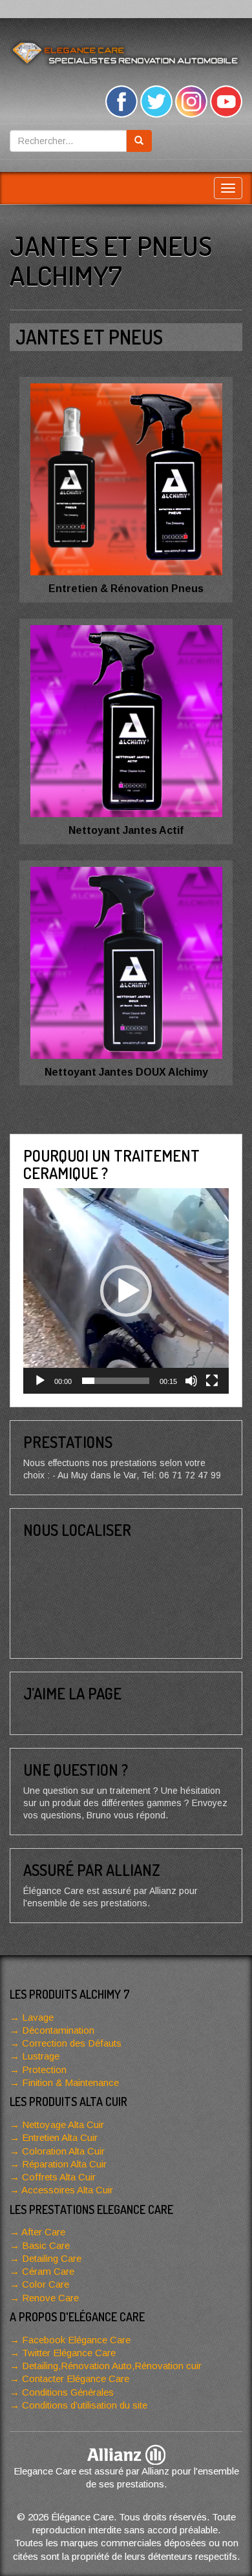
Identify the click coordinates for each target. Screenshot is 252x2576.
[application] (126, 1291)
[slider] (116, 1381)
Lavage (38, 2017)
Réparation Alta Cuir (64, 2164)
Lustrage (41, 2056)
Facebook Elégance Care (76, 2340)
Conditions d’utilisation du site (85, 2405)
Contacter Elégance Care (76, 2379)
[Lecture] (40, 1381)
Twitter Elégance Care (69, 2353)
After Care (43, 2232)
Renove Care (50, 2298)
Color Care (46, 2284)
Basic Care (46, 2245)
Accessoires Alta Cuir (67, 2190)
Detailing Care (52, 2258)
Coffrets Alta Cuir (59, 2177)
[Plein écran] (212, 1381)
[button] (126, 1291)
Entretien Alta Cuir (60, 2137)
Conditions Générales (68, 2392)
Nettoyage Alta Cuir (63, 2124)
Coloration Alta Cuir (63, 2151)
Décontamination (58, 2030)
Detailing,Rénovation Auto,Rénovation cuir (112, 2366)
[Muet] (191, 1381)
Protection (44, 2070)
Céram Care (48, 2271)
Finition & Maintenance (70, 2082)
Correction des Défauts (72, 2043)
